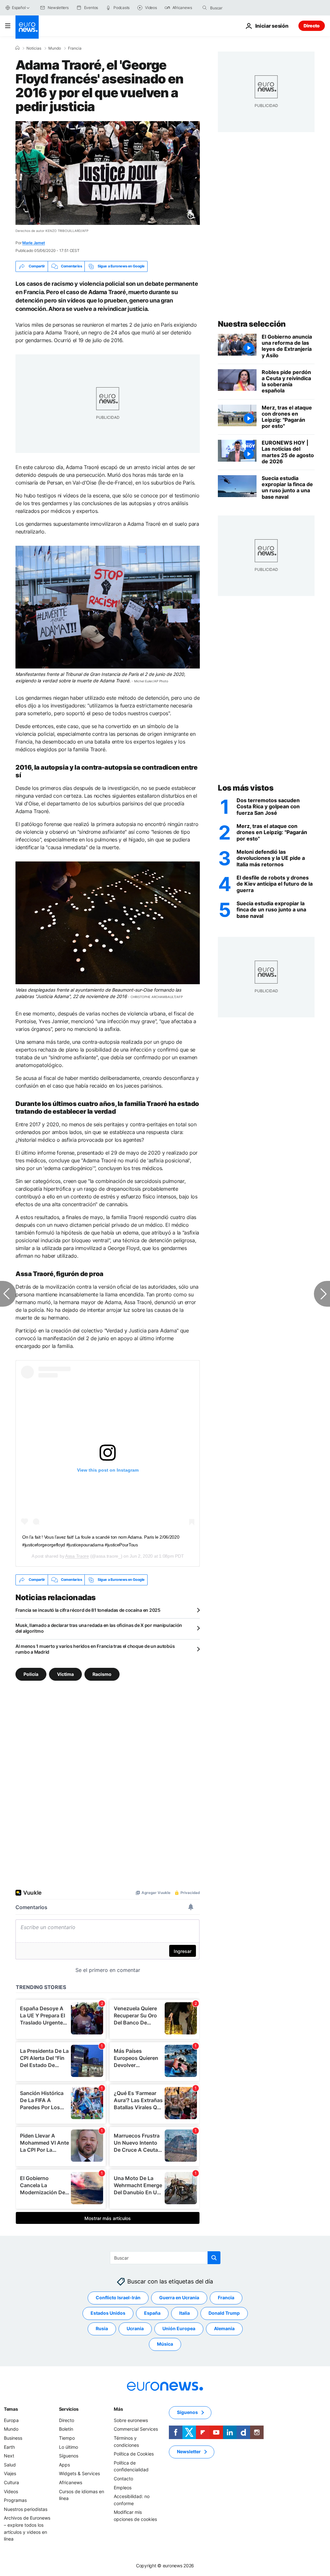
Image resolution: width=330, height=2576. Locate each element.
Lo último (68, 2447)
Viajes (10, 2473)
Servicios (69, 2409)
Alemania (224, 2328)
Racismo (102, 1674)
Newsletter (189, 2451)
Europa (11, 2420)
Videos (11, 2491)
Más (118, 2409)
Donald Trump (224, 2313)
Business (13, 2438)
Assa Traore (77, 1556)
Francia (75, 48)
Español (19, 8)
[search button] (205, 8)
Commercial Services (136, 2429)
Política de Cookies (134, 2454)
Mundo (55, 48)
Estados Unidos (108, 2313)
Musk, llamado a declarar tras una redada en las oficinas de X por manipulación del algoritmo (99, 1628)
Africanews (71, 2482)
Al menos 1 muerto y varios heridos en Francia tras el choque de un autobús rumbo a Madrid (95, 1649)
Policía (31, 1674)
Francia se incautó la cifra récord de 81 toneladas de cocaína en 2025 (88, 1610)
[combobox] (237, 8)
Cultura (11, 2482)
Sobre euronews (131, 2420)
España (152, 2313)
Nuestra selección (252, 324)
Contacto (123, 2479)
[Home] (17, 48)
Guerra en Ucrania (179, 2297)
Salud (10, 2464)
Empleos (123, 2487)
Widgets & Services (79, 2473)
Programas (15, 2500)
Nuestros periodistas (26, 2509)
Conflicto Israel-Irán (118, 2297)
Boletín (66, 2429)
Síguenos (69, 2456)
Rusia (102, 2328)
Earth (9, 2447)
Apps (64, 2464)
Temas (11, 2409)
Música (165, 2344)
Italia (184, 2313)
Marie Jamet (34, 243)
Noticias (34, 48)
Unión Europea (179, 2328)
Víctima (65, 1674)
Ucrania (135, 2328)
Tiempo (67, 2438)
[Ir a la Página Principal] (27, 27)
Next (9, 2456)
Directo (312, 26)
